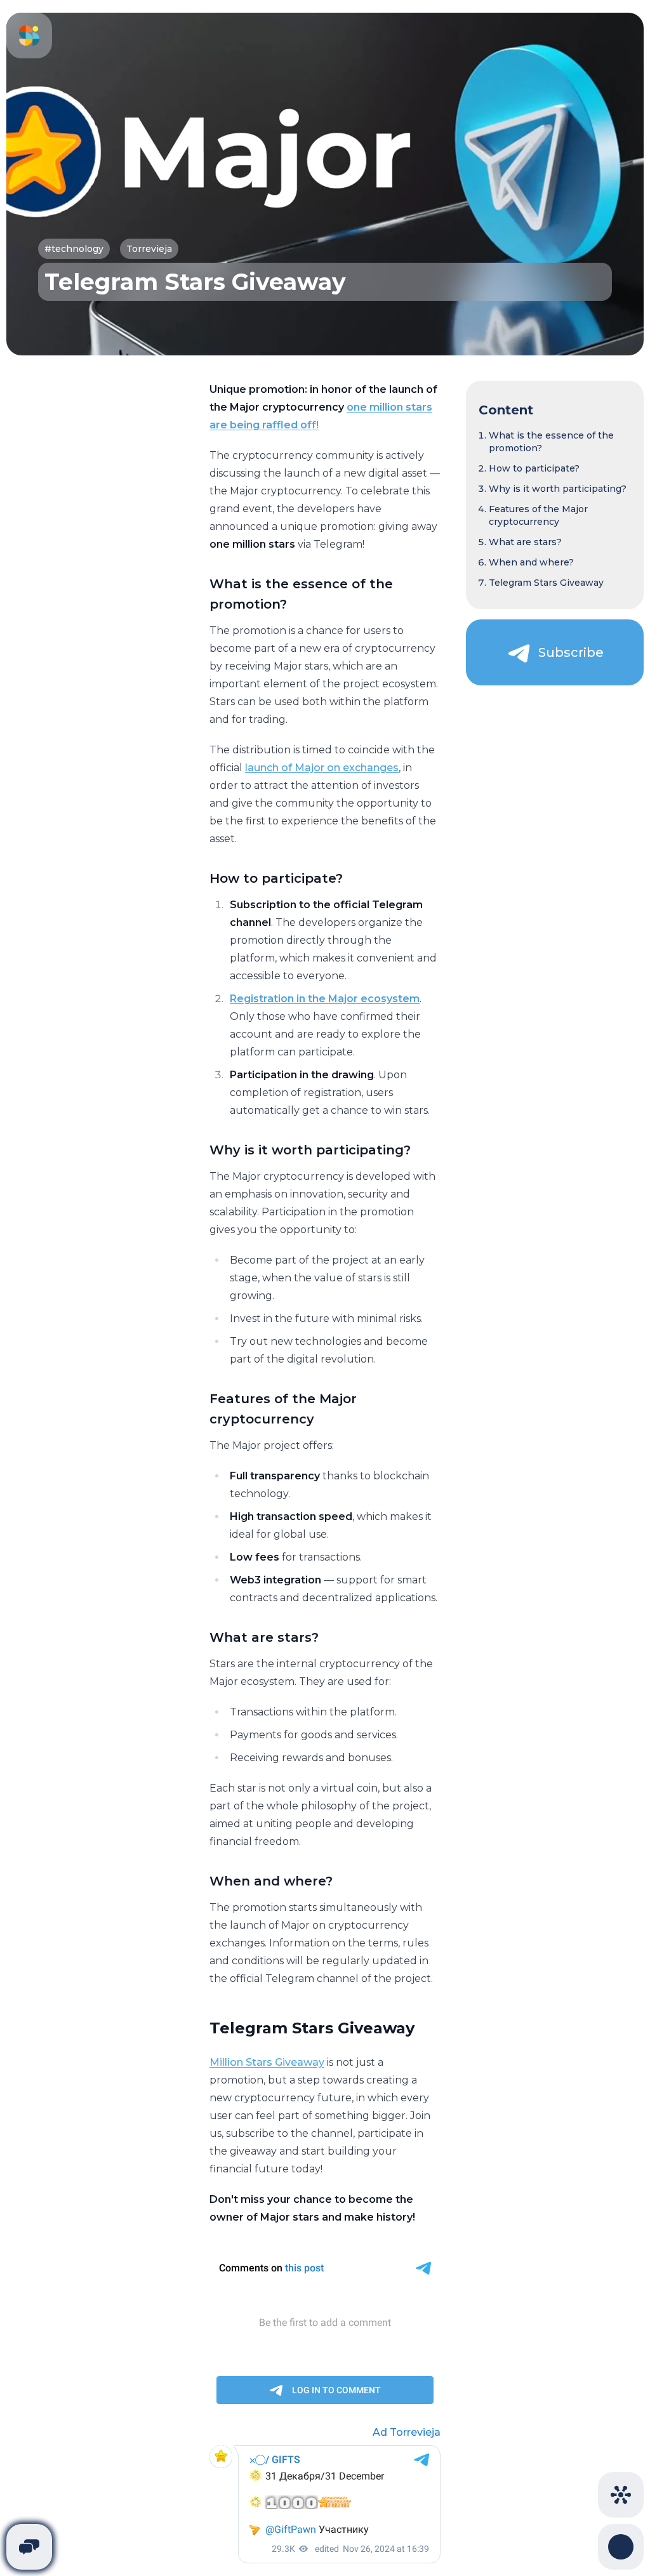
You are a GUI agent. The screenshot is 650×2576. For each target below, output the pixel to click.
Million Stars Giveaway (267, 2062)
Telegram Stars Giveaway (546, 583)
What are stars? (525, 542)
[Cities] (621, 2495)
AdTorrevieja (407, 2432)
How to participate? (534, 468)
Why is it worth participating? (558, 489)
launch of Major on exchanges (322, 768)
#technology (74, 249)
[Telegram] (29, 2547)
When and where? (531, 562)
